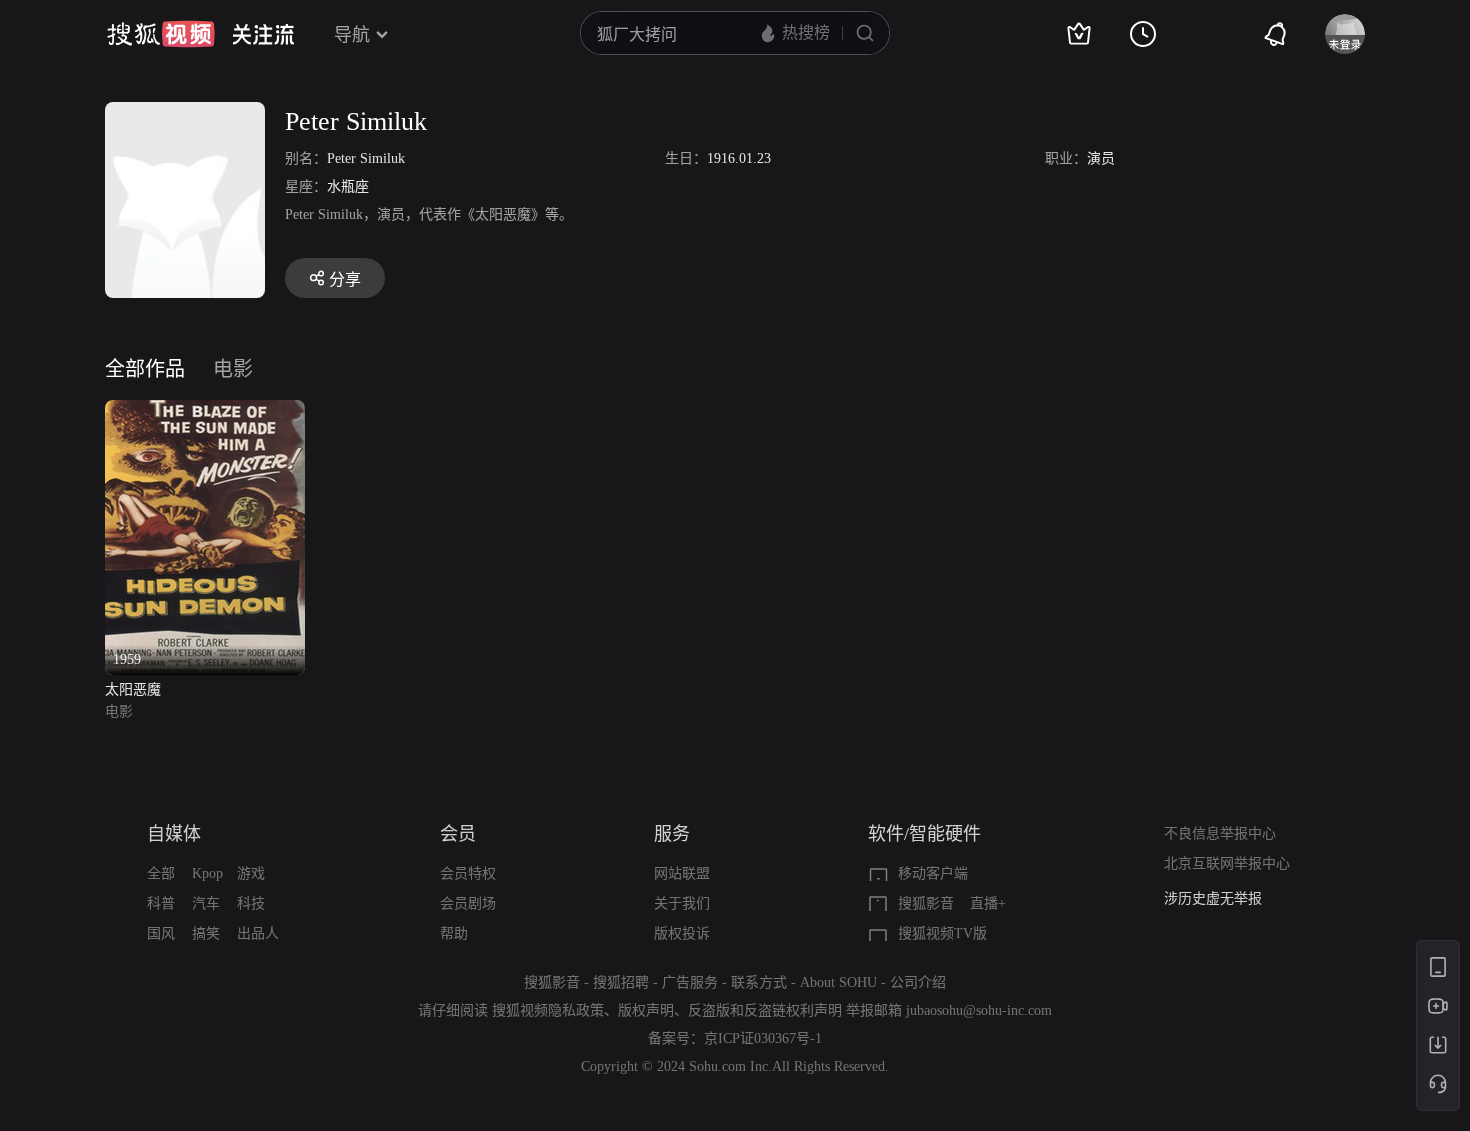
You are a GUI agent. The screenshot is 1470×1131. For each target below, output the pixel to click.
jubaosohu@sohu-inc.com (979, 1010)
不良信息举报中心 (1220, 833)
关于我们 (682, 903)
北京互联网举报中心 (1227, 863)
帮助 (454, 933)
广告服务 (690, 982)
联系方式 (759, 982)
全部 (161, 873)
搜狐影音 (926, 903)
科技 (251, 903)
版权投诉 (682, 933)
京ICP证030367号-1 (763, 1038)
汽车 (206, 903)
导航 (352, 35)
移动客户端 (933, 873)
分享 (345, 279)
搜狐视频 (161, 34)
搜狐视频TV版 (942, 933)
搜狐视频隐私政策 (548, 1010)
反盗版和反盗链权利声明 (765, 1010)
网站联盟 (682, 873)
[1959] (205, 411)
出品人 (258, 933)
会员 (458, 834)
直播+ (988, 903)
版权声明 (646, 1010)
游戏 (251, 873)
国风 (161, 933)
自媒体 (174, 834)
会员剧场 (468, 903)
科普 (161, 903)
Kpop (207, 873)
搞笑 (206, 933)
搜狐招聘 (621, 982)
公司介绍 (918, 982)
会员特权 (468, 873)
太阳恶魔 (133, 689)
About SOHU (838, 982)
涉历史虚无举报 (1213, 898)
